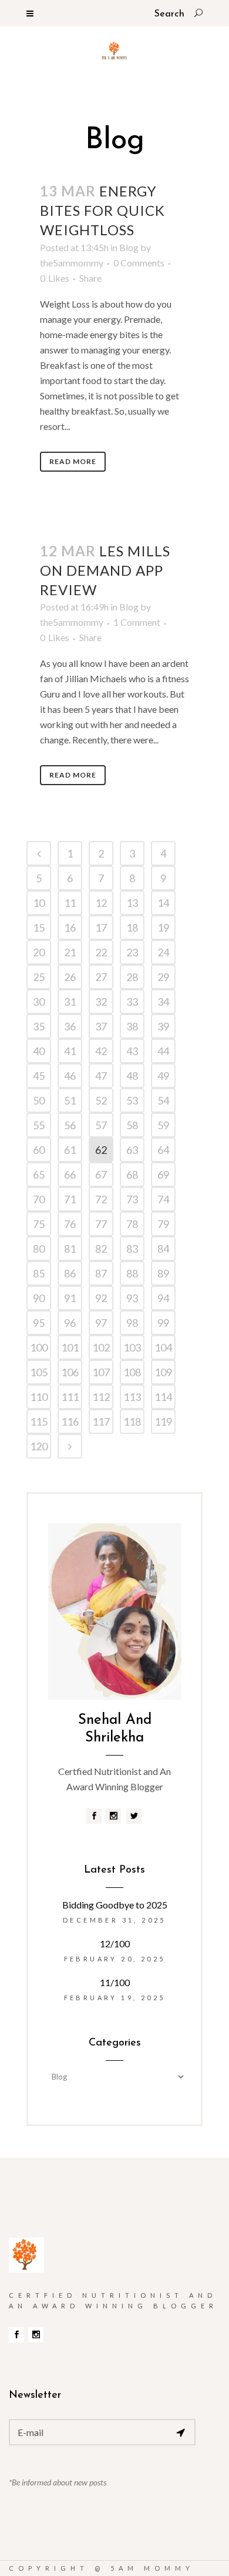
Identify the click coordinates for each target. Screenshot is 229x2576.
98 (132, 1323)
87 (101, 1273)
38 (132, 1026)
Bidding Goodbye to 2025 (115, 1905)
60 (39, 1150)
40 (39, 1051)
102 (101, 1347)
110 (39, 1397)
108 (132, 1372)
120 (39, 1446)
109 (163, 1372)
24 (163, 952)
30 (39, 1002)
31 (70, 1002)
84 (163, 1249)
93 (132, 1298)
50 (39, 1100)
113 (132, 1397)
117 (101, 1422)
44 (163, 1051)
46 (70, 1076)
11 (70, 903)
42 (101, 1051)
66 (70, 1174)
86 (70, 1273)
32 (101, 1002)
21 (70, 952)
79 (163, 1224)
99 (163, 1323)
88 (132, 1273)
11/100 (115, 1982)
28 (132, 977)
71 (70, 1199)
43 (132, 1051)
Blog (129, 247)
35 (39, 1026)
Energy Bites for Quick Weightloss (102, 210)
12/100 (115, 1943)
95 (39, 1323)
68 (132, 1174)
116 (70, 1422)
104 (163, 1347)
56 (70, 1125)
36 (70, 1026)
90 (39, 1298)
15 (39, 927)
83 (132, 1249)
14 (163, 903)
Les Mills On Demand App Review (105, 570)
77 (101, 1224)
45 (39, 1076)
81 (70, 1249)
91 (70, 1298)
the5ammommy (72, 263)
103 (132, 1347)
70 (39, 1199)
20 (39, 952)
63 (132, 1150)
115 (39, 1422)
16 (70, 927)
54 (163, 1100)
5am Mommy (152, 2568)
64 (163, 1150)
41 (70, 1051)
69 (163, 1174)
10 (39, 903)
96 (70, 1323)
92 (101, 1298)
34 (163, 1002)
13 (132, 903)
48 (132, 1076)
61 (70, 1150)
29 (163, 977)
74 (163, 1199)
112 (101, 1397)
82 (101, 1249)
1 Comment (137, 622)
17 (101, 927)
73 (132, 1199)
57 (101, 1125)
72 (101, 1199)
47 (101, 1076)
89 (163, 1273)
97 (101, 1323)
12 (101, 903)
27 (101, 977)
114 (163, 1397)
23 (132, 952)
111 (70, 1397)
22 (101, 952)
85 (39, 1273)
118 (132, 1422)
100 (39, 1347)
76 (70, 1224)
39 (163, 1026)
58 (132, 1125)
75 (39, 1224)
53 (132, 1100)
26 (70, 977)
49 (163, 1076)
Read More (73, 461)
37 (101, 1026)
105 (39, 1372)
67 (101, 1174)
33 (132, 1002)
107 (101, 1372)
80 (39, 1249)
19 (163, 927)
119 (163, 1422)
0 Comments (139, 263)
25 (39, 977)
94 (163, 1298)
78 (132, 1224)
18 (132, 927)
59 (163, 1125)
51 (70, 1100)
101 (70, 1347)
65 (39, 1174)
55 (39, 1125)
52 (101, 1100)
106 (70, 1372)
